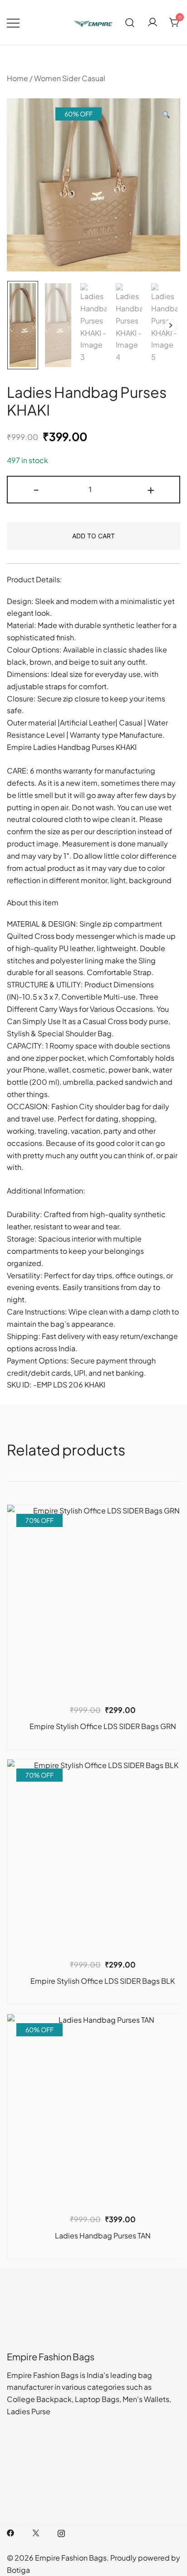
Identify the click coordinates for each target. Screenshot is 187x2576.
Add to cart (93, 536)
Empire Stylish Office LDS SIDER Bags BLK (103, 1981)
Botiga (18, 2570)
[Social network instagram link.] (61, 2532)
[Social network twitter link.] (36, 2532)
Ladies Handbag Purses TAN (103, 2235)
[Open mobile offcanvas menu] (13, 22)
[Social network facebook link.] (10, 2532)
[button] (166, 115)
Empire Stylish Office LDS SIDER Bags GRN (103, 1726)
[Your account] (153, 23)
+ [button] (151, 488)
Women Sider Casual (70, 78)
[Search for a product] (130, 22)
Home (17, 78)
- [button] (36, 488)
